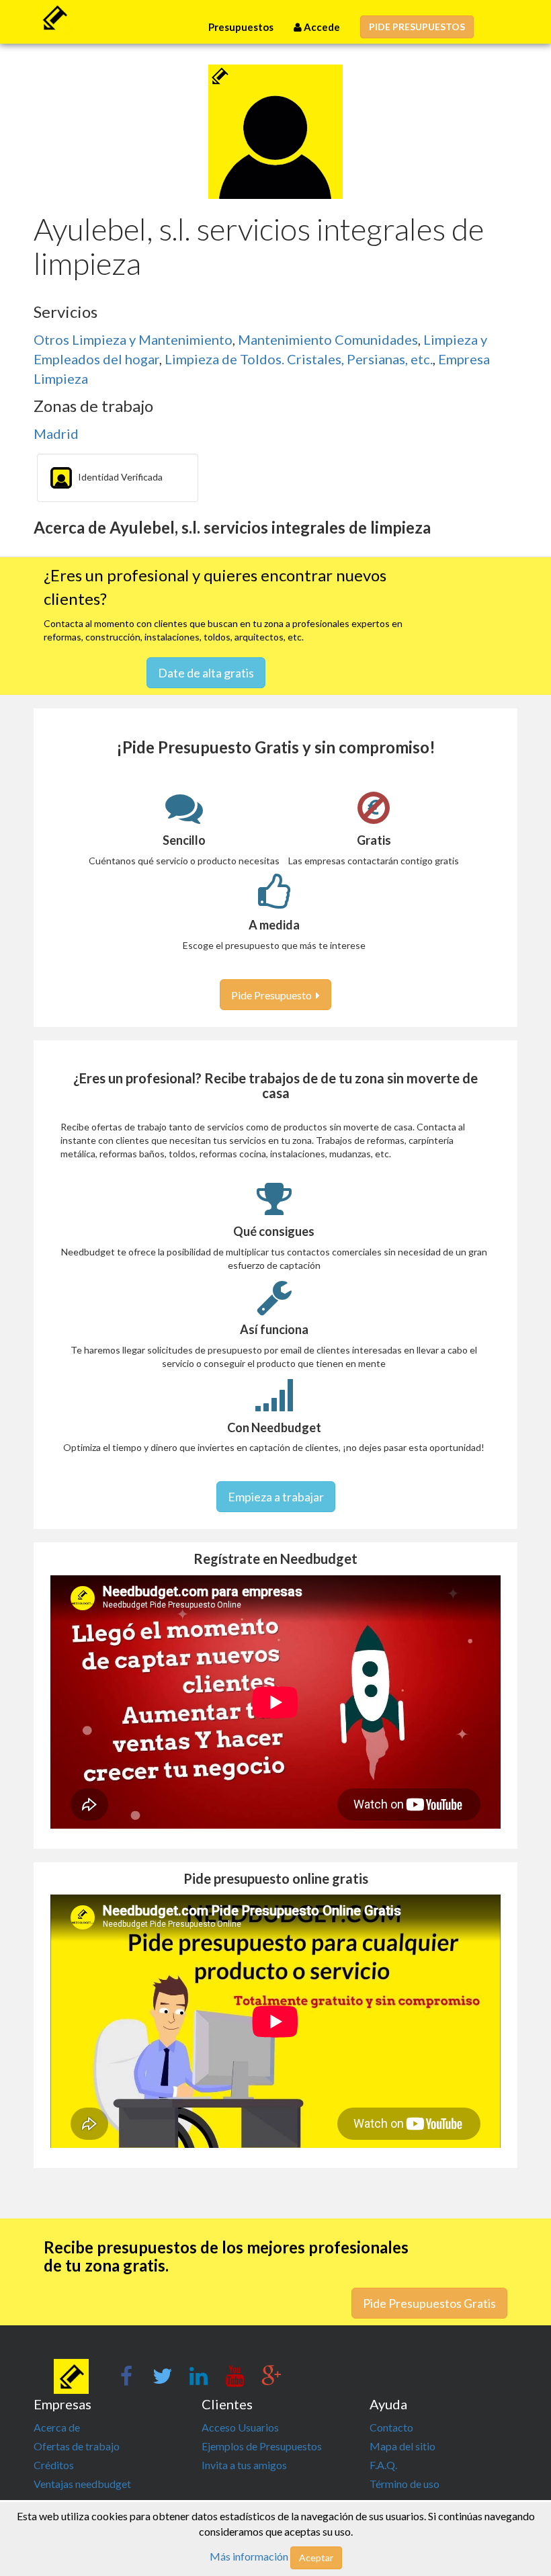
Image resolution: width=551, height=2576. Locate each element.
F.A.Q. (383, 2465)
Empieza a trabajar (276, 1497)
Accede (321, 27)
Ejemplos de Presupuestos (262, 2446)
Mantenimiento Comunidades (328, 339)
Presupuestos (241, 27)
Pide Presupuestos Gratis (429, 2303)
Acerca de (57, 2427)
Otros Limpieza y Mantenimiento (133, 339)
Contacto (391, 2427)
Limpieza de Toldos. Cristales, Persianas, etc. (299, 359)
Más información (249, 2556)
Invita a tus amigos (244, 2465)
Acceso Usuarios (240, 2427)
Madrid (56, 433)
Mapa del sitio (402, 2446)
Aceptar (316, 2558)
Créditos (54, 2465)
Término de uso (405, 2484)
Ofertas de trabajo (77, 2446)
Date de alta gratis (206, 673)
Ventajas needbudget (82, 2484)
